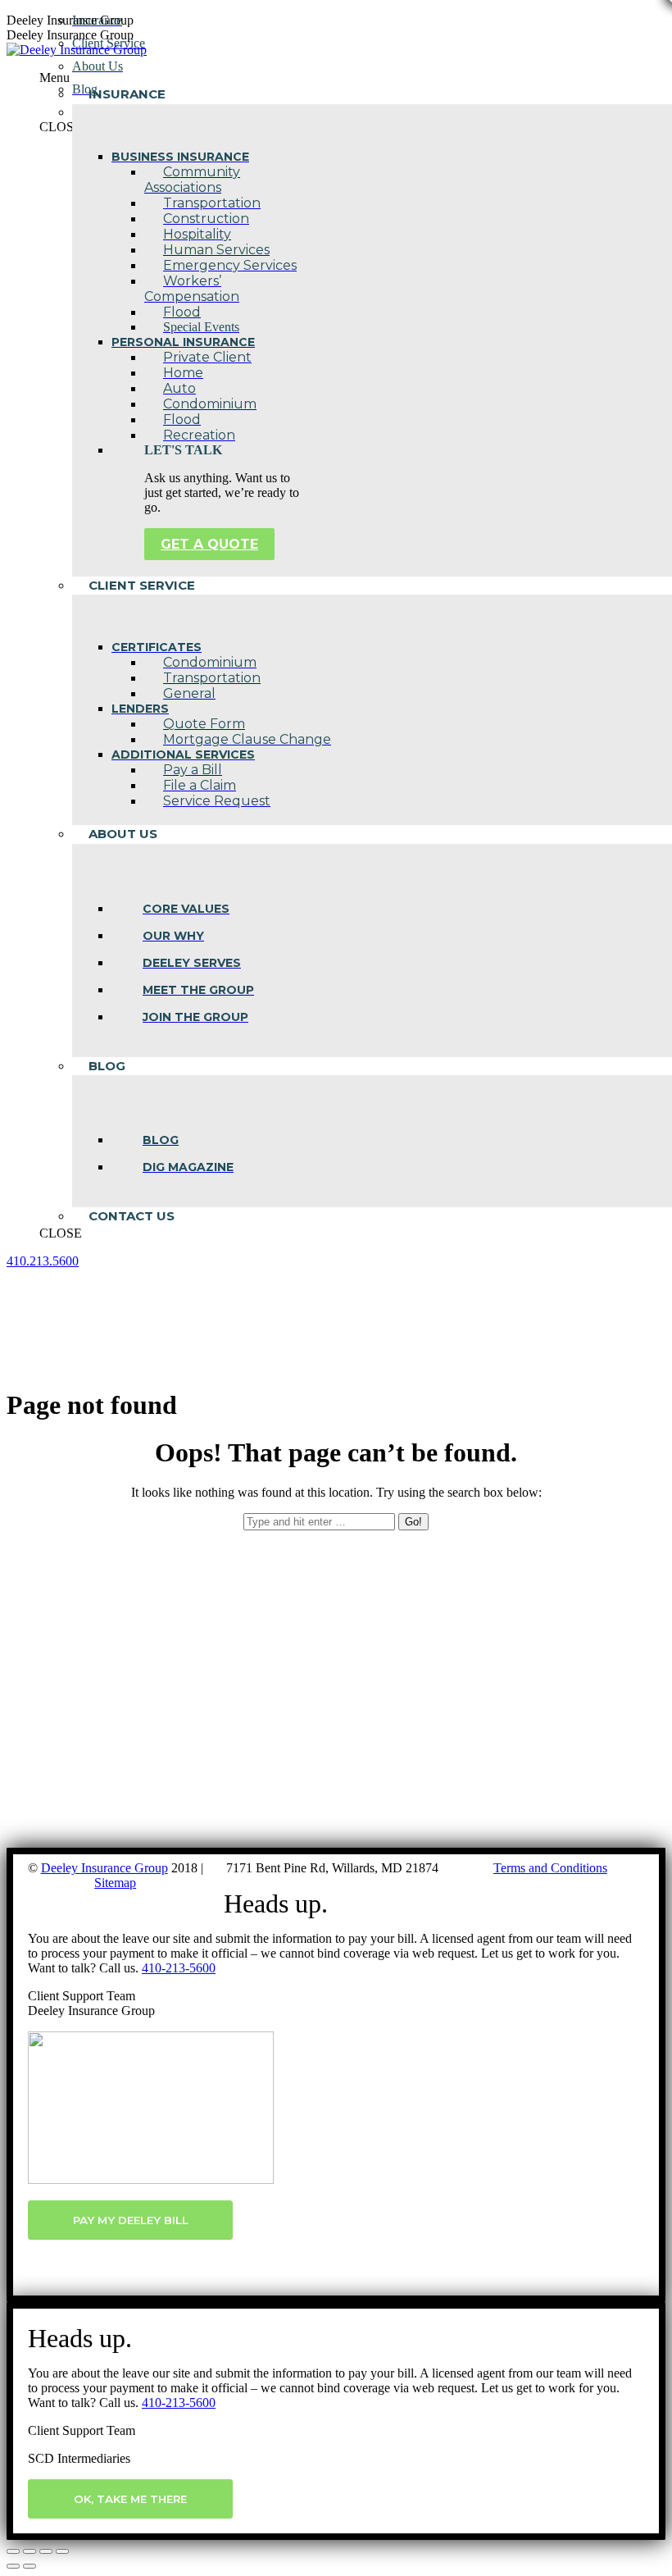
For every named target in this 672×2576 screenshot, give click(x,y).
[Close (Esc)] (13, 2551)
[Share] (30, 2551)
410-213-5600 (179, 1968)
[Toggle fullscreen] (46, 2551)
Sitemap (115, 1883)
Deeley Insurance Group (104, 1868)
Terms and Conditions (550, 1868)
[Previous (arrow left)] (13, 2566)
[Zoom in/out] (62, 2551)
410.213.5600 (43, 1261)
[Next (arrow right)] (30, 2566)
